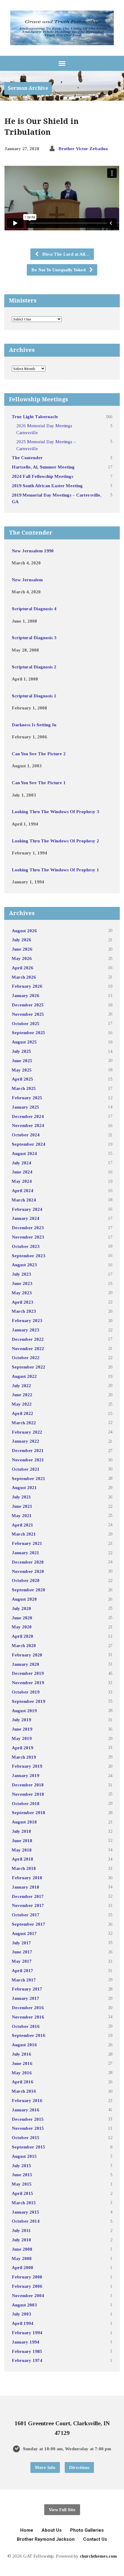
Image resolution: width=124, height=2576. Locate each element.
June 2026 (22, 949)
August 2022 (24, 1376)
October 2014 (26, 2221)
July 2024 (21, 1163)
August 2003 (24, 2305)
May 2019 (22, 1738)
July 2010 (21, 2240)
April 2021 (22, 1525)
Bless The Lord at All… (65, 254)
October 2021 (26, 1469)
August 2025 (24, 1042)
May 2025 (22, 1070)
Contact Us (95, 2539)
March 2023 (24, 1311)
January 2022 (25, 1441)
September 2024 (28, 1144)
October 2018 (26, 1803)
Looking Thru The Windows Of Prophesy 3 (55, 811)
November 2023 (28, 1237)
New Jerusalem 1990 (33, 551)
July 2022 (21, 1386)
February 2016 (27, 2100)
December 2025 (28, 1005)
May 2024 (22, 1181)
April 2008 (22, 2267)
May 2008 (22, 2258)
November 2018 (28, 1794)
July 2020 (21, 1608)
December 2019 (28, 1673)
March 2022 (24, 1423)
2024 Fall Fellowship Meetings (42, 476)
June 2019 (22, 1729)
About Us (52, 2530)
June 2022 (22, 1395)
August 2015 (24, 2156)
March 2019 (24, 1757)
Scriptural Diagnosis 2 (34, 667)
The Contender (27, 458)
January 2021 (25, 1553)
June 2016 (22, 2063)
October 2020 (26, 1580)
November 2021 (28, 1460)
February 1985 (27, 2351)
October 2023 (26, 1246)
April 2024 (22, 1190)
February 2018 (27, 1878)
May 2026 (22, 958)
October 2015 (26, 2137)
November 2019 (28, 1683)
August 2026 (24, 931)
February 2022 (27, 1432)
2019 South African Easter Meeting (47, 486)
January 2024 (25, 1218)
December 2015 (28, 2119)
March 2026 (24, 977)
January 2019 (25, 1775)
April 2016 (22, 2082)
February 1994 (27, 2333)
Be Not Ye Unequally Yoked (59, 270)
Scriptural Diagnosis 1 (34, 696)
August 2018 (24, 1822)
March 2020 (24, 1645)
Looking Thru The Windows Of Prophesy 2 (55, 841)
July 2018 (21, 1831)
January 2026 (25, 995)
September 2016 (28, 2035)
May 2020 (22, 1627)
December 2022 (28, 1339)
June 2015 (22, 2175)
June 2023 (22, 1283)
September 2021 (28, 1478)
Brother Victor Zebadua (83, 148)
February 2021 (27, 1543)
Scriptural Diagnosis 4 (34, 609)
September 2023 (28, 1256)
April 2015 (22, 2193)
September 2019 (28, 1701)
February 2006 (27, 2286)
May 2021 (22, 1515)
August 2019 (24, 1711)
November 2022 (28, 1348)
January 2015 (25, 2212)
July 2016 (21, 2054)
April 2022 (22, 1413)
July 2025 (21, 1051)
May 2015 (22, 2184)
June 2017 (22, 1952)
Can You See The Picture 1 (39, 783)
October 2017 (26, 1915)
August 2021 (24, 1487)
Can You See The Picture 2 (39, 754)
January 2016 (25, 2110)
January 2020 (25, 1664)
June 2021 (22, 1506)
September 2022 (28, 1367)
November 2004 (28, 2295)
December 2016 (28, 2008)
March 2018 (24, 1868)
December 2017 (28, 1896)
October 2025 (26, 1023)
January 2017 (25, 1998)
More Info (45, 2467)
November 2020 (28, 1571)
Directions (79, 2467)
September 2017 (28, 1924)
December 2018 (28, 1785)
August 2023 (24, 1265)
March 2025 (24, 1088)
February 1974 (27, 2360)
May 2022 (22, 1404)
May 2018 (22, 1850)
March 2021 (24, 1534)
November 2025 (28, 1014)
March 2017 (24, 1980)
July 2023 (21, 1274)
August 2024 (24, 1153)
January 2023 (25, 1330)
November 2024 (28, 1125)
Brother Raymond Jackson (46, 2539)
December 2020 (28, 1562)
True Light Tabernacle (35, 417)
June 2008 (22, 2249)
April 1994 (22, 2323)
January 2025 (25, 1107)
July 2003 (21, 2314)
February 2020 (27, 1655)
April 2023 (22, 1302)
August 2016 (24, 2045)
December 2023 (28, 1228)
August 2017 (24, 1933)
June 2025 (22, 1061)
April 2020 (22, 1636)
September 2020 (28, 1590)
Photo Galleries (87, 2530)
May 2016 (22, 2073)
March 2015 (24, 2203)
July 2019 (21, 1720)
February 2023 (27, 1320)
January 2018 (25, 1887)
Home (27, 2530)
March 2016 (24, 2091)
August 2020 (24, 1599)
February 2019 (27, 1766)
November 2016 (28, 2017)
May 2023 (22, 1293)
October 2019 (26, 1692)
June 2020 (22, 1618)
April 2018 (22, 1859)
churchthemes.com (98, 2556)
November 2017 (28, 1905)
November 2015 (28, 2128)
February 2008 (27, 2277)
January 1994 (25, 2342)
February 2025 (27, 1098)
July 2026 (21, 940)
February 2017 (27, 1989)
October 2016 (26, 2026)
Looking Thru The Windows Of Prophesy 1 (55, 870)
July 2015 (21, 2166)
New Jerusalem (27, 580)
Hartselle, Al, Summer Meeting (43, 467)
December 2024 (28, 1116)
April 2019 (22, 1748)
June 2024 (22, 1172)
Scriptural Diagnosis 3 (34, 638)
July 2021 (21, 1497)
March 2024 (24, 1200)
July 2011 (21, 2230)
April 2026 (22, 968)
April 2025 (22, 1079)
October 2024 (26, 1135)
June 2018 (22, 1840)
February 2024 (27, 1209)
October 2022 (26, 1357)
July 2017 (21, 1943)
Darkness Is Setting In (34, 725)
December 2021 (28, 1450)
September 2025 (28, 1032)
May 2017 (22, 1961)
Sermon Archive (28, 88)
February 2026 (27, 986)
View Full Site (62, 2510)
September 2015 (28, 2147)
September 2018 (28, 1812)
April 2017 (22, 1970)
